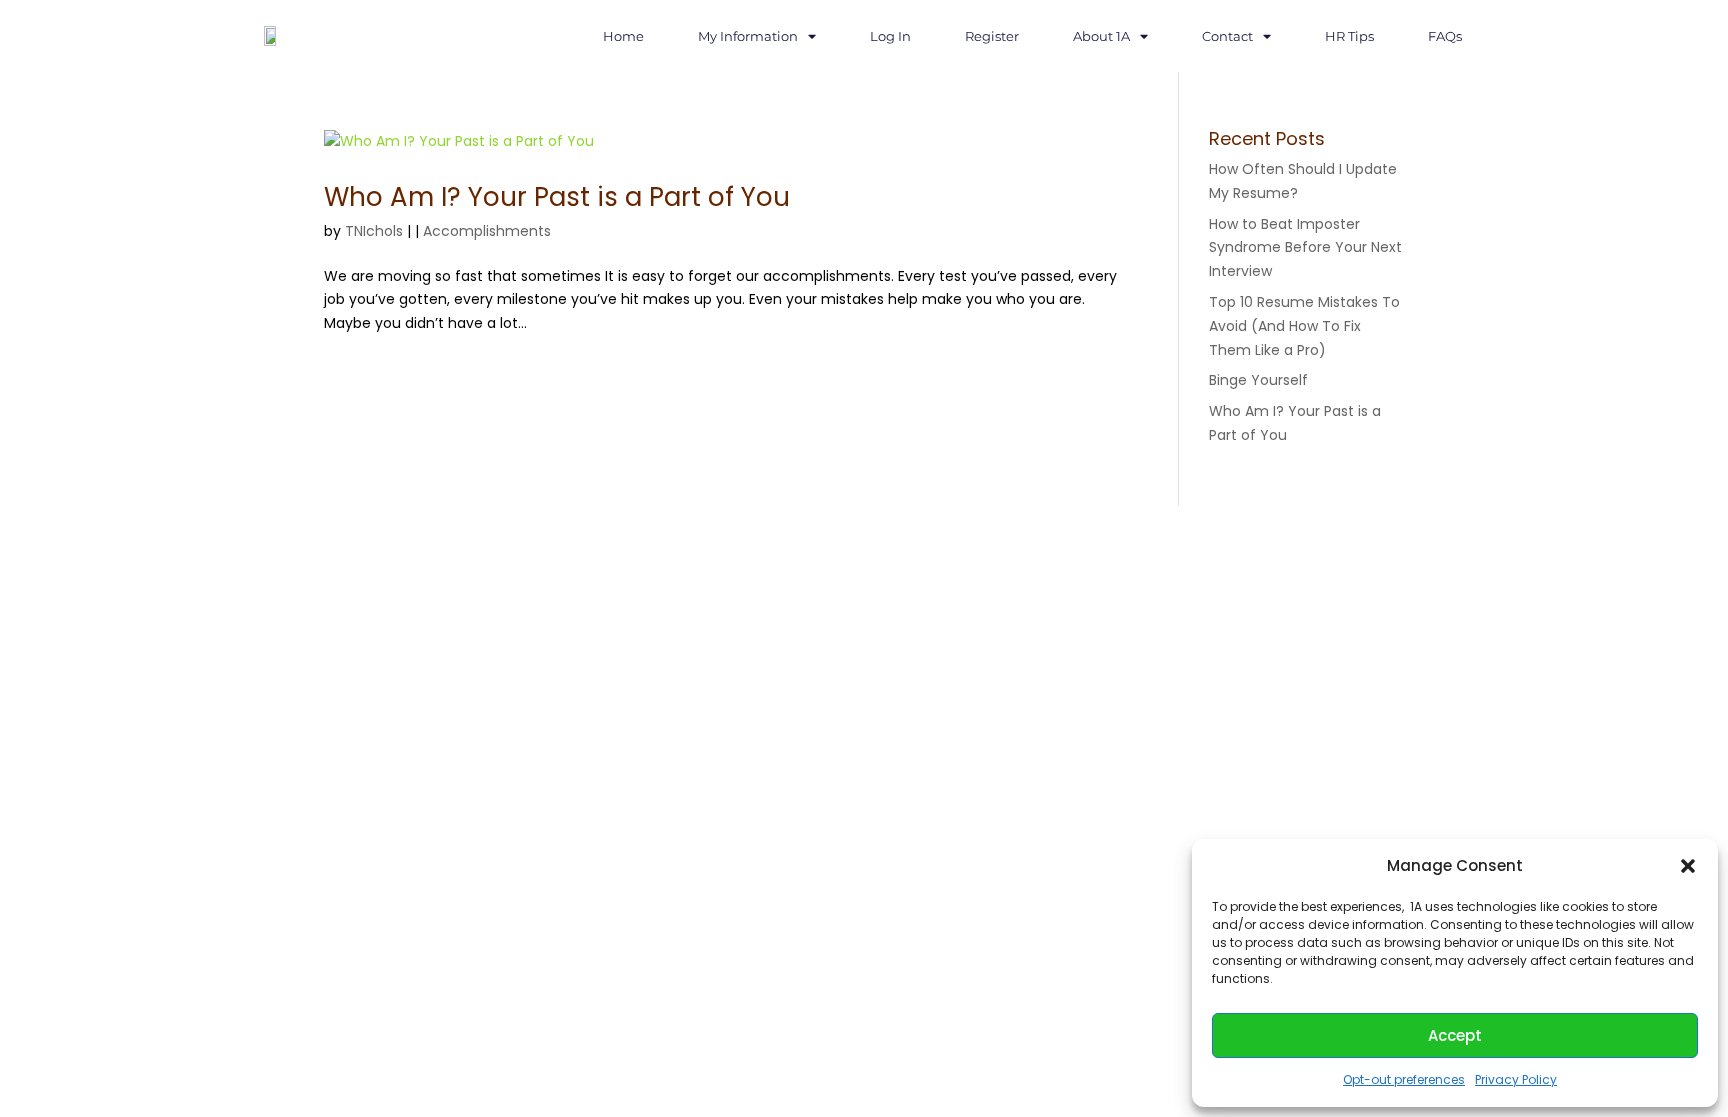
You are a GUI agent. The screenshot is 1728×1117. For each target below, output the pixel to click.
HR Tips (1349, 36)
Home (623, 36)
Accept (1455, 1035)
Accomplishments (487, 231)
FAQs (1445, 36)
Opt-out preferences (1404, 1079)
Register (992, 36)
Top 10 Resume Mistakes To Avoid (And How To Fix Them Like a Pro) (1304, 326)
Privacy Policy (1516, 1079)
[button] (1688, 866)
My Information (748, 36)
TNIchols (374, 231)
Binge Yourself (1258, 380)
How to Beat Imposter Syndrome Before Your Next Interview (1305, 248)
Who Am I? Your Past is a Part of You (557, 197)
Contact (1227, 36)
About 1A (1101, 36)
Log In (890, 36)
